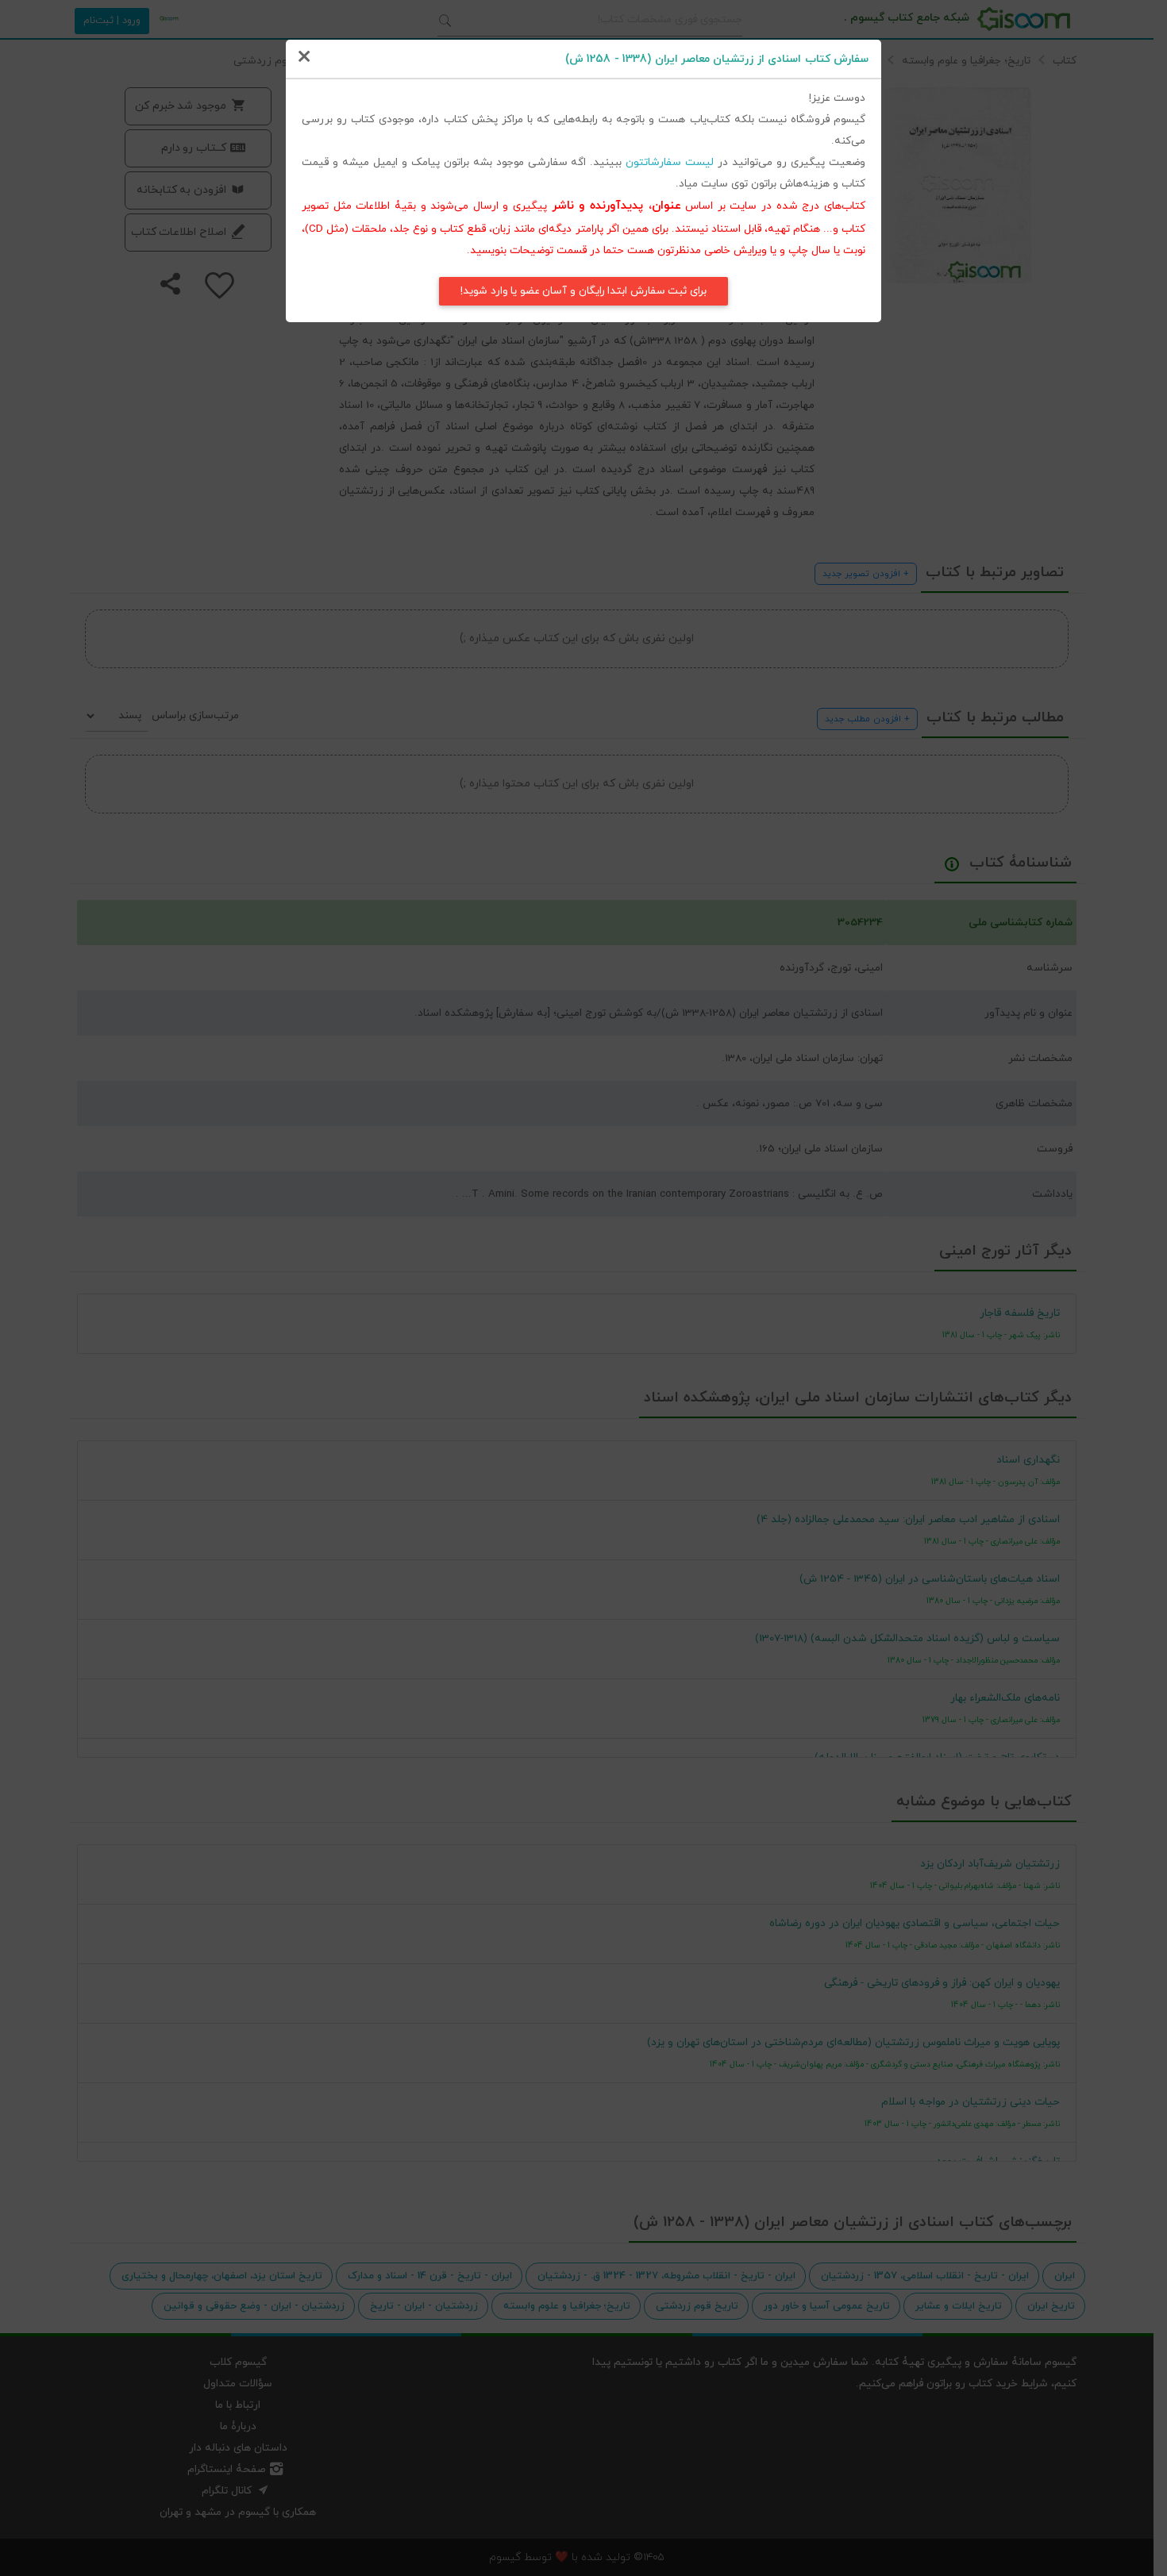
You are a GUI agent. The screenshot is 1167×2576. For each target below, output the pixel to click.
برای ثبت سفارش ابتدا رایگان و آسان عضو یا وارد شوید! (583, 291)
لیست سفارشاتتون (670, 162)
